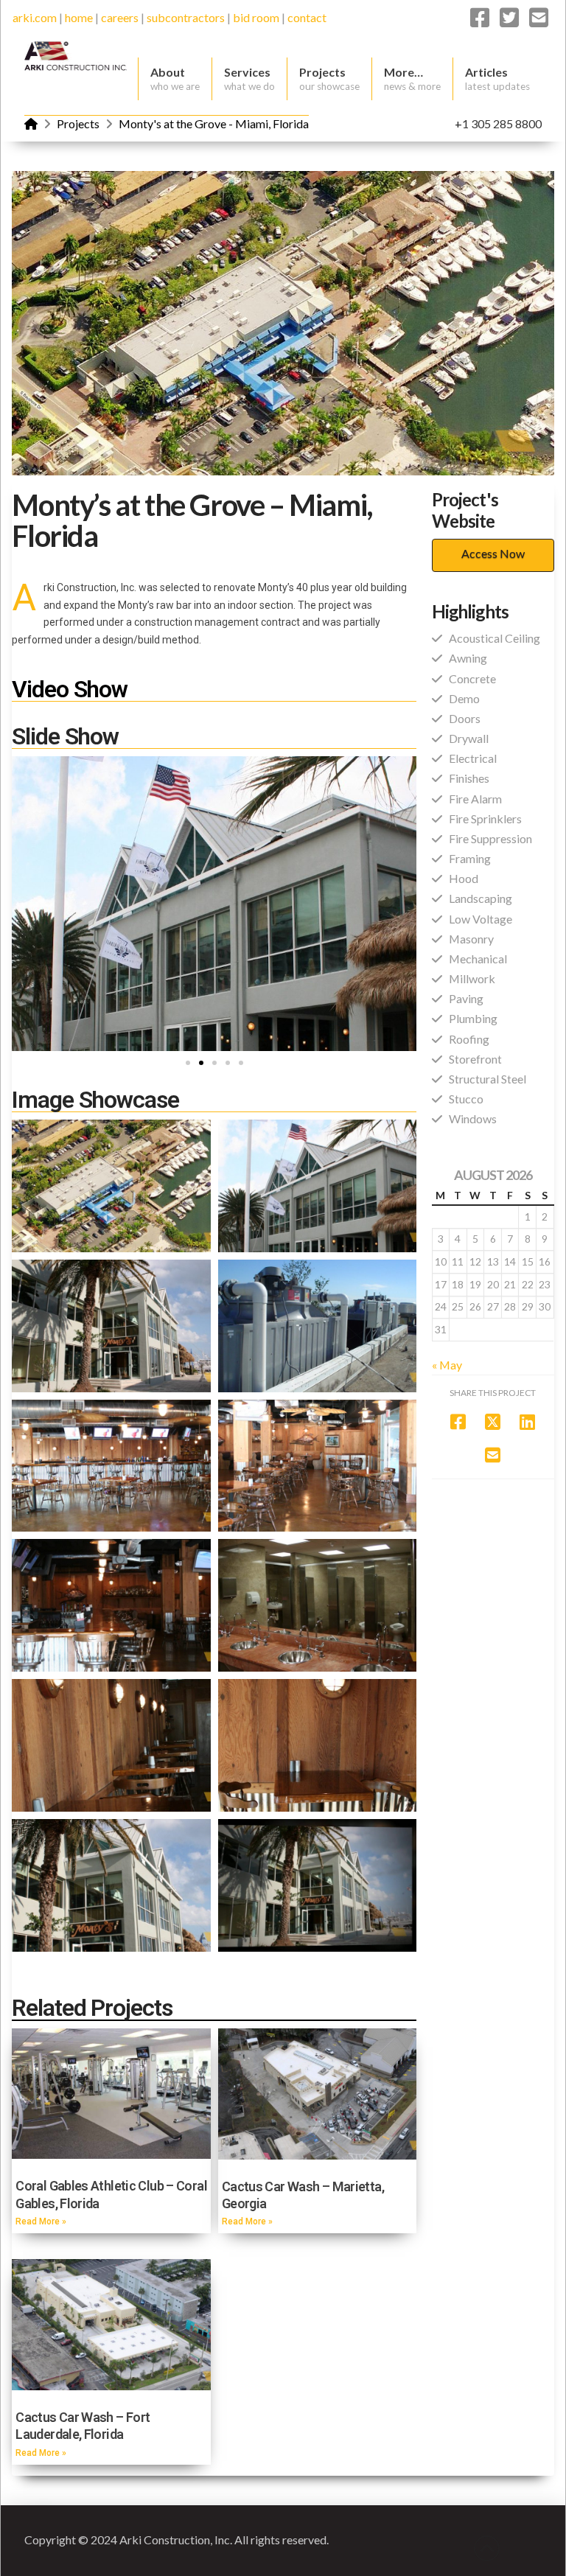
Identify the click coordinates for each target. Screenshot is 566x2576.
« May (447, 1365)
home (79, 17)
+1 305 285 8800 (498, 123)
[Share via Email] (493, 1455)
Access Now (493, 553)
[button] (188, 1063)
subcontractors (186, 17)
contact (307, 17)
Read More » (41, 2221)
